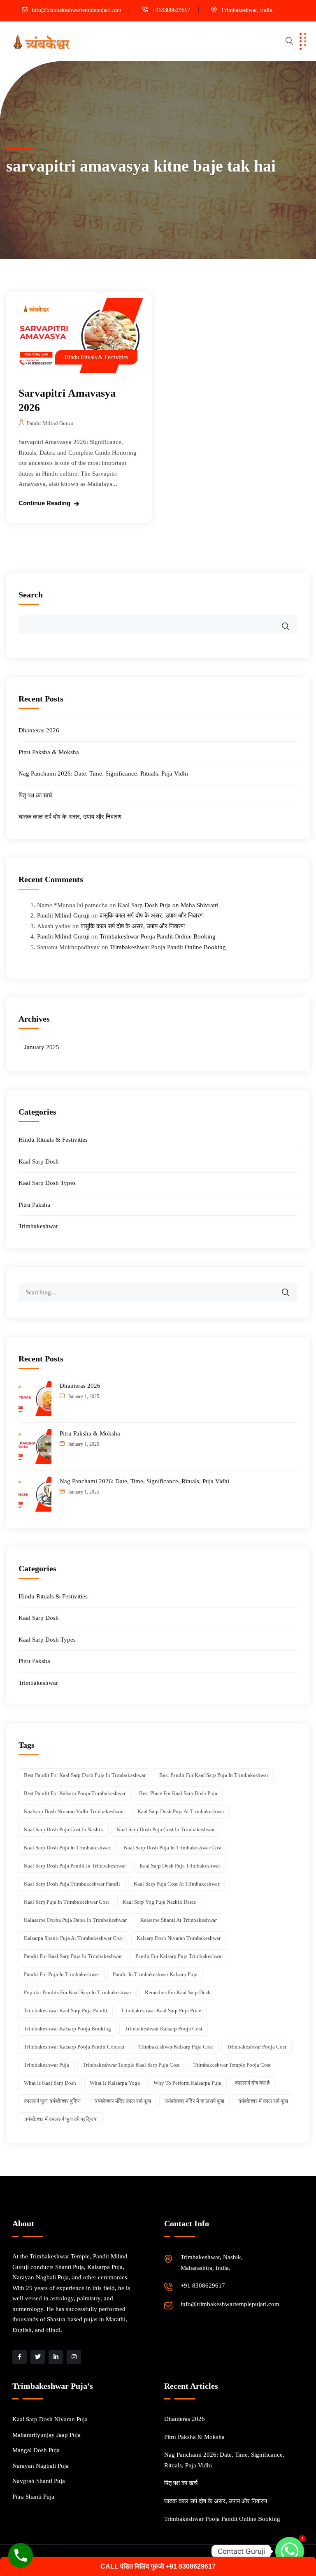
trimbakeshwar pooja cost (257, 2047)
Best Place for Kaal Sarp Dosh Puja (178, 1793)
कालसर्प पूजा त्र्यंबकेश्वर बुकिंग (52, 2101)
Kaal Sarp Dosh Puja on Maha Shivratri (168, 905)
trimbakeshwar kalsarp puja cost (176, 2047)
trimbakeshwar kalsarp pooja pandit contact (74, 2047)
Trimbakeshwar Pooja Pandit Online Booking (158, 936)
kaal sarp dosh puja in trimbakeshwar (67, 1848)
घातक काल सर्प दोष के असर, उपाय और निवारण (70, 817)
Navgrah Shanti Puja (39, 2481)
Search (31, 595)
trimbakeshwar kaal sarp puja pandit (66, 2010)
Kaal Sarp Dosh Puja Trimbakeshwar (180, 1866)
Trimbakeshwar (38, 1226)
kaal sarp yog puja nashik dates (159, 1902)
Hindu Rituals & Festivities (96, 357)
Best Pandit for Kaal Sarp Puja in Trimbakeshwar (214, 1775)
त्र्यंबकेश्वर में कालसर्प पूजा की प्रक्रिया (61, 2119)
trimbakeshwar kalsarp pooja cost (164, 2029)
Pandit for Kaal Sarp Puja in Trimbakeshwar (73, 1956)
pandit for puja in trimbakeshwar (62, 1974)
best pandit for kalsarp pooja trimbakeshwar (75, 1793)
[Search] (291, 1287)
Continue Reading (44, 503)
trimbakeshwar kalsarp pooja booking (67, 2029)
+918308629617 (171, 10)
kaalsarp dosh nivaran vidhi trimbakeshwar (74, 1811)
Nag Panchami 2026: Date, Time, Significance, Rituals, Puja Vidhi (103, 773)
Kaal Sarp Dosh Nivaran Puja (50, 2419)
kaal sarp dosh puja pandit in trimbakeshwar (75, 1866)
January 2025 (42, 1047)
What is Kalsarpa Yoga (115, 2083)
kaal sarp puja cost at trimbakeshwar (177, 1884)
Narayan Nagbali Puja (41, 2466)
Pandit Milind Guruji (50, 423)
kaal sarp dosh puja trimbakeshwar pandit (72, 1884)
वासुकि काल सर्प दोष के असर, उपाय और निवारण (152, 915)
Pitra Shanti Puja (33, 2497)
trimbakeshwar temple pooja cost (232, 2065)
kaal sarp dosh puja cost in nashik (64, 1829)
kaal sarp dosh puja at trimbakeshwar (181, 1811)
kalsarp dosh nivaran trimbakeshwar (179, 1938)
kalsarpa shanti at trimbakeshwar (179, 1920)
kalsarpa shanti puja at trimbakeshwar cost (73, 1938)
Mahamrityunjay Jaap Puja (46, 2435)
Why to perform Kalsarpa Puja (187, 2083)
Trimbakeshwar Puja (46, 2065)
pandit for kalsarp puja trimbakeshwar (179, 1956)
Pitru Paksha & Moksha (49, 752)
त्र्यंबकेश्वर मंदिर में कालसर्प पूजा (194, 2101)
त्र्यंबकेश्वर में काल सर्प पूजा (263, 2101)
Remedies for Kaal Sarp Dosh (178, 1992)
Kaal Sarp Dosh (39, 1161)
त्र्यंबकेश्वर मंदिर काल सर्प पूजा (123, 2101)
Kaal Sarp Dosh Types (47, 1183)
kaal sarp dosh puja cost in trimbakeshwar (166, 1829)
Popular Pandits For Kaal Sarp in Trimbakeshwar (78, 1992)
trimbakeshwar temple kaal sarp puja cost (131, 2065)
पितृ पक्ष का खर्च (35, 795)
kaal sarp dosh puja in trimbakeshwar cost (173, 1848)
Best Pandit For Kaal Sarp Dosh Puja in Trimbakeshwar (85, 1775)
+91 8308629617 (203, 2286)
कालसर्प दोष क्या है (252, 2083)
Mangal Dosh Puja (36, 2450)
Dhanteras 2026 (39, 730)
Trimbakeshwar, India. (247, 10)
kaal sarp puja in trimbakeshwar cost (66, 1902)
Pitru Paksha (34, 1205)
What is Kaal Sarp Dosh (50, 2083)
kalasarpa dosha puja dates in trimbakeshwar (75, 1920)
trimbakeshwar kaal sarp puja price (161, 2010)
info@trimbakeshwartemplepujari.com (77, 10)
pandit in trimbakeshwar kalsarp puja (155, 1974)
